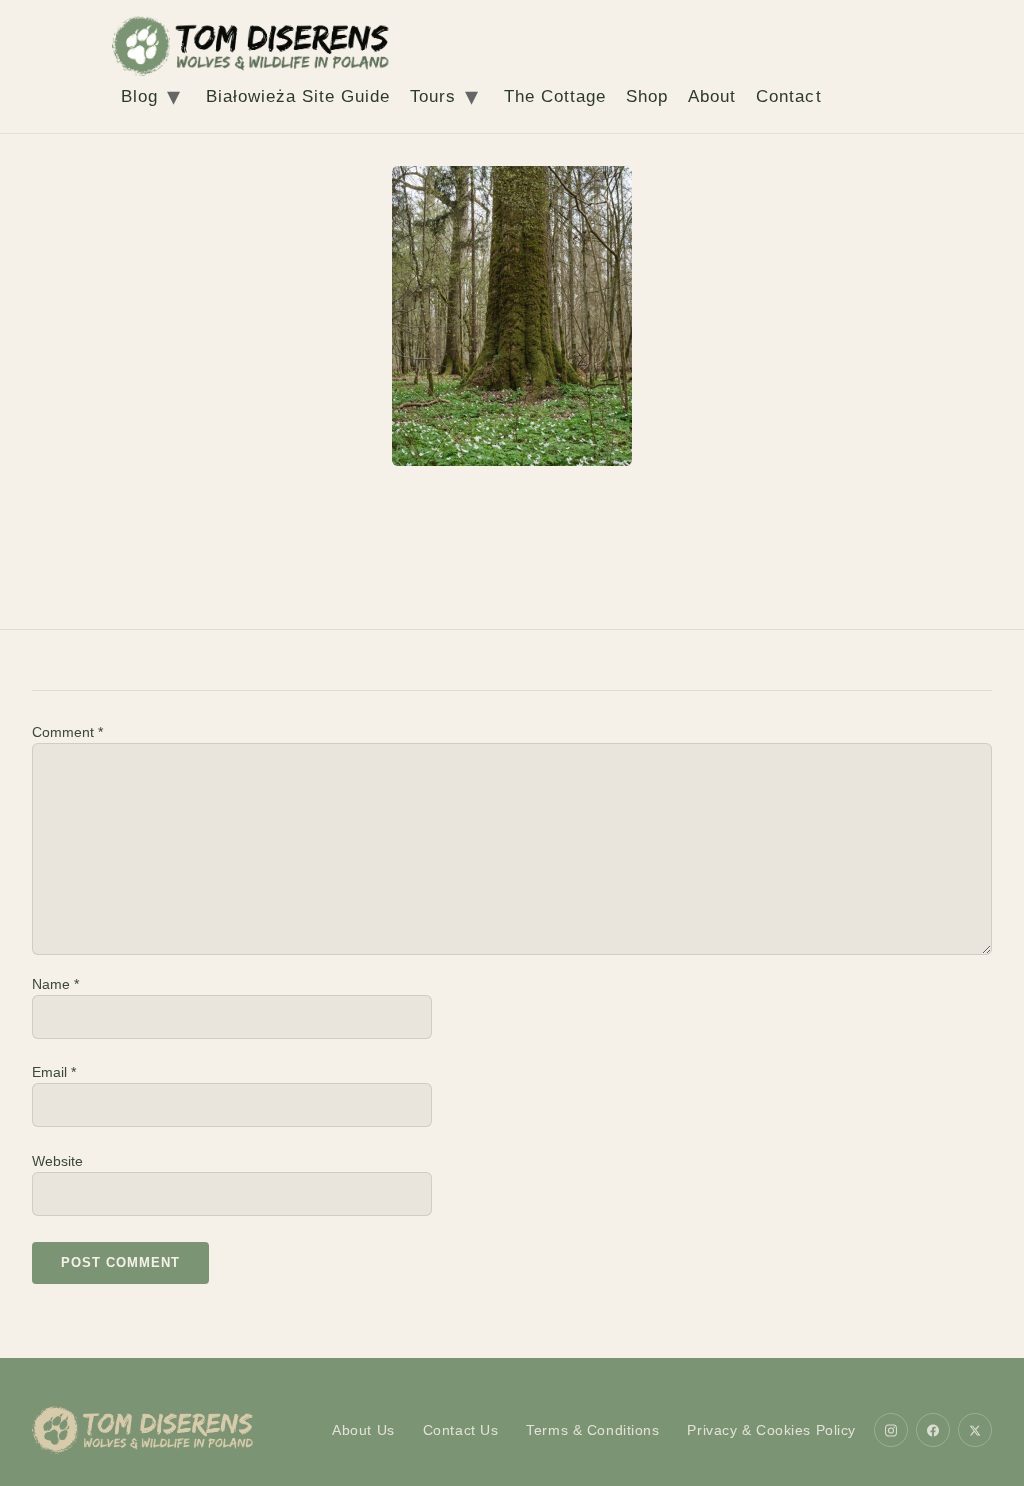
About (712, 96)
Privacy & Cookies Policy (771, 1430)
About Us (363, 1430)
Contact (788, 96)
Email (54, 1072)
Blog (139, 96)
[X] (975, 1430)
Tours (433, 96)
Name (55, 984)
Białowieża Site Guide (298, 96)
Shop (647, 96)
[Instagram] (891, 1430)
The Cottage (555, 96)
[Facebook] (933, 1430)
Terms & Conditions (592, 1430)
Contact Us (461, 1430)
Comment (67, 732)
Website (57, 1161)
